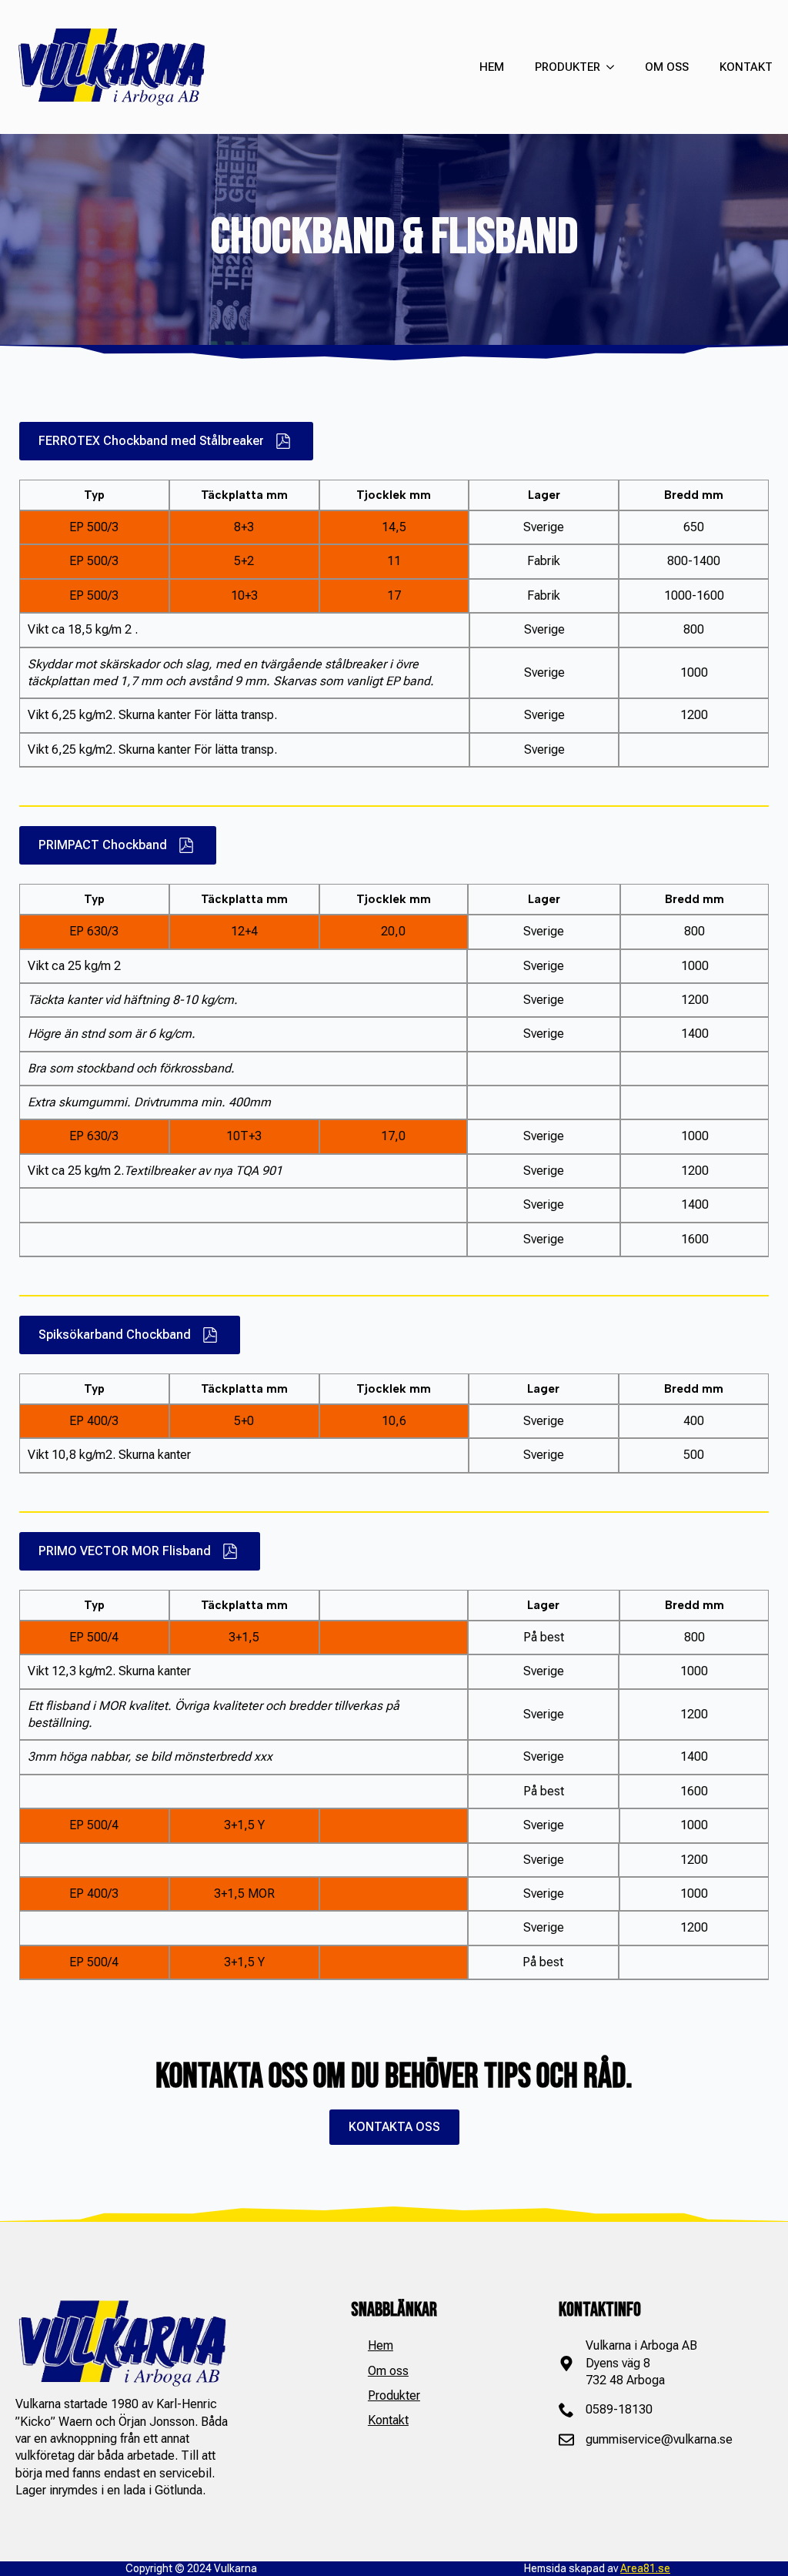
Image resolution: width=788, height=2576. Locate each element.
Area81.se (645, 2568)
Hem (381, 2345)
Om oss (388, 2371)
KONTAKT (746, 67)
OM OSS (667, 67)
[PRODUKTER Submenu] (607, 67)
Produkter (394, 2395)
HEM (492, 67)
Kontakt (388, 2420)
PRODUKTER (568, 67)
